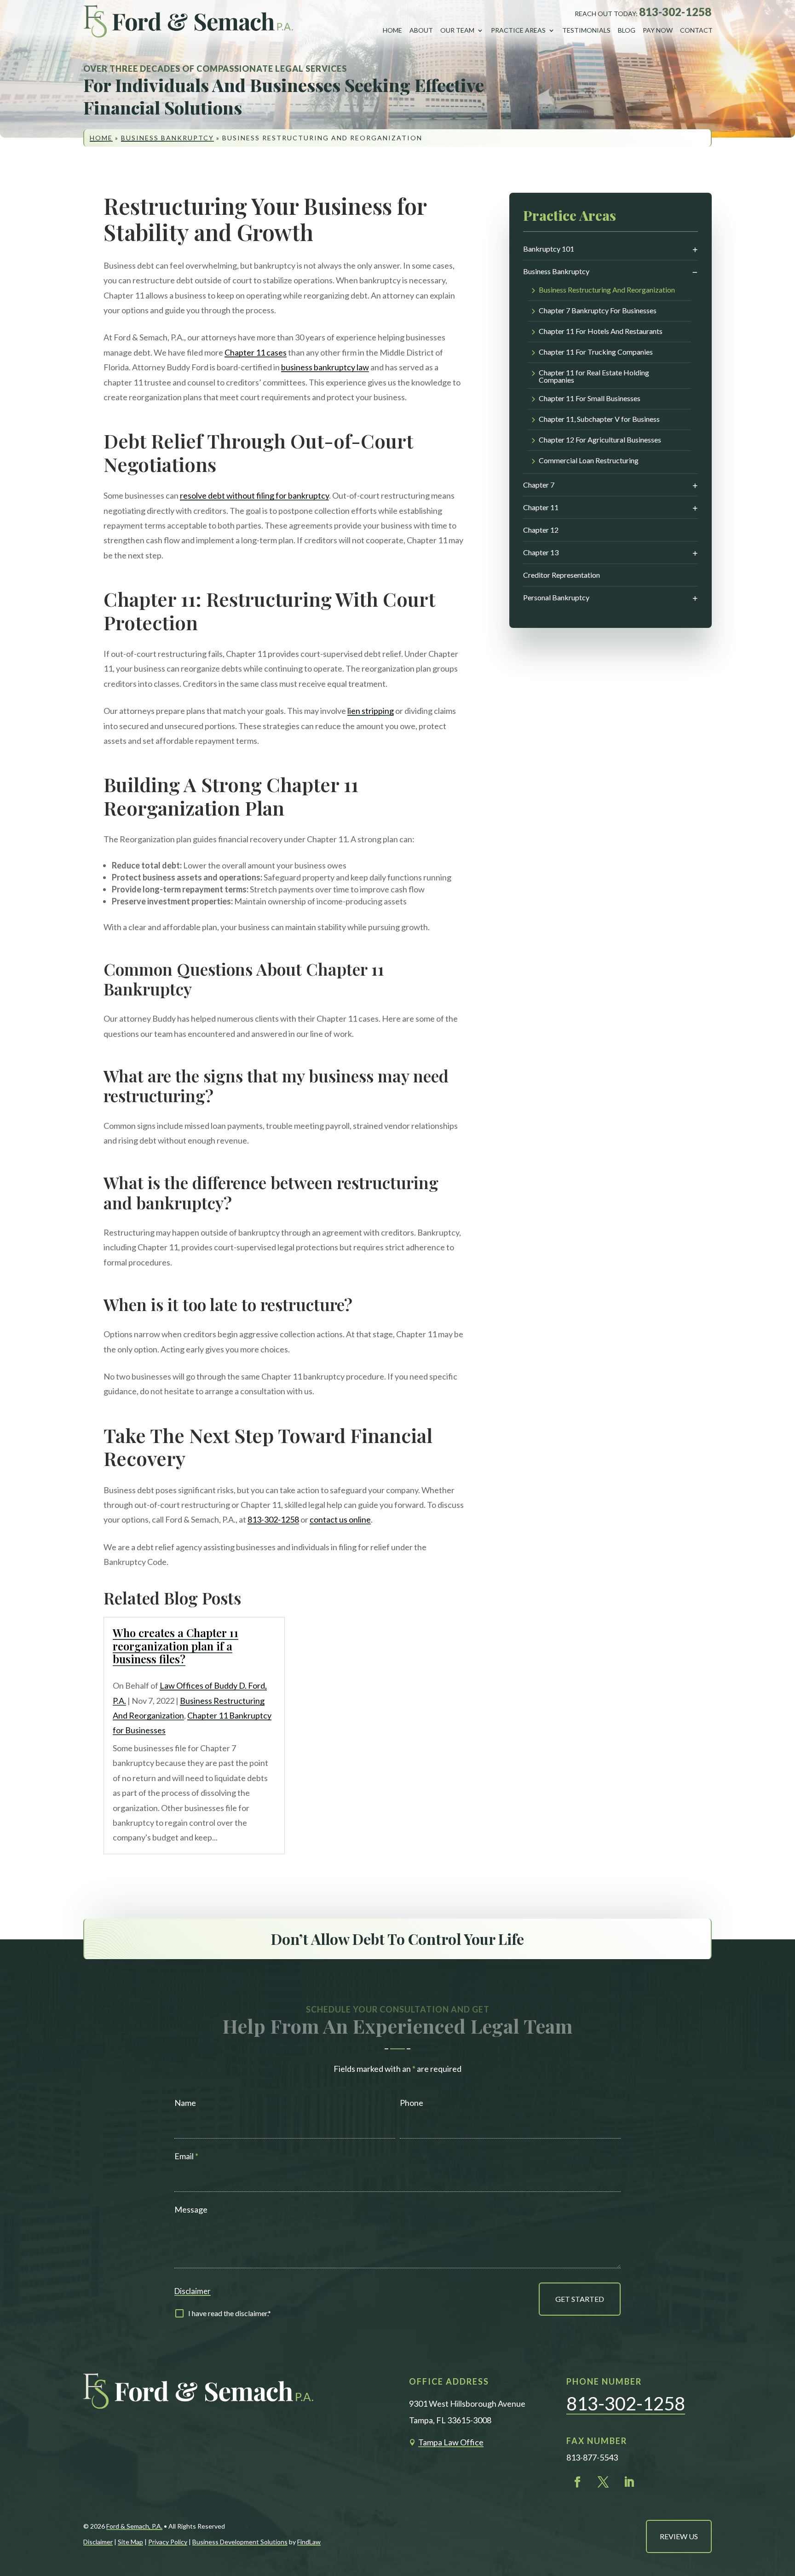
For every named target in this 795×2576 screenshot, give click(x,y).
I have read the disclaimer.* (230, 2313)
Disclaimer (193, 2291)
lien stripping (371, 711)
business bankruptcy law (325, 367)
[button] (780, 2506)
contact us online (340, 1519)
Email (186, 2156)
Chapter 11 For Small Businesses (590, 399)
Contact (696, 30)
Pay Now (658, 30)
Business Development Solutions (240, 2542)
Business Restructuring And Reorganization (607, 290)
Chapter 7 (539, 485)
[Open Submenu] (695, 250)
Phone (412, 2103)
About (421, 30)
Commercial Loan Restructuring (589, 461)
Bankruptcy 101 (549, 249)
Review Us (679, 2536)
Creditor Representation (562, 575)
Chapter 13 (541, 552)
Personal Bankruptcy (556, 597)
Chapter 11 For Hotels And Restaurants (601, 331)
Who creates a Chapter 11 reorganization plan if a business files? (176, 1646)
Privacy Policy (168, 2542)
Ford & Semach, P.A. (134, 2526)
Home (392, 30)
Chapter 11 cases (256, 352)
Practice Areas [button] (518, 30)
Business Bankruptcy (556, 271)
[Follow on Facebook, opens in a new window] (577, 2482)
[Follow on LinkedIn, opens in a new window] (629, 2482)
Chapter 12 (541, 530)
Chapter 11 (541, 507)
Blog (627, 30)
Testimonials (586, 30)
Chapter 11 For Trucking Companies (596, 352)
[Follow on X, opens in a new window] (603, 2482)
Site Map (130, 2542)
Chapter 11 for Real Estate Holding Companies (594, 376)
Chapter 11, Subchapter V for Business (599, 419)
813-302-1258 (675, 12)
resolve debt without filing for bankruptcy (254, 495)
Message (191, 2209)
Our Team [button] (457, 30)
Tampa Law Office (451, 2442)
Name (185, 2103)
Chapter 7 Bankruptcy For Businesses (598, 311)
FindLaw (309, 2542)
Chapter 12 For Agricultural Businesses (600, 440)
